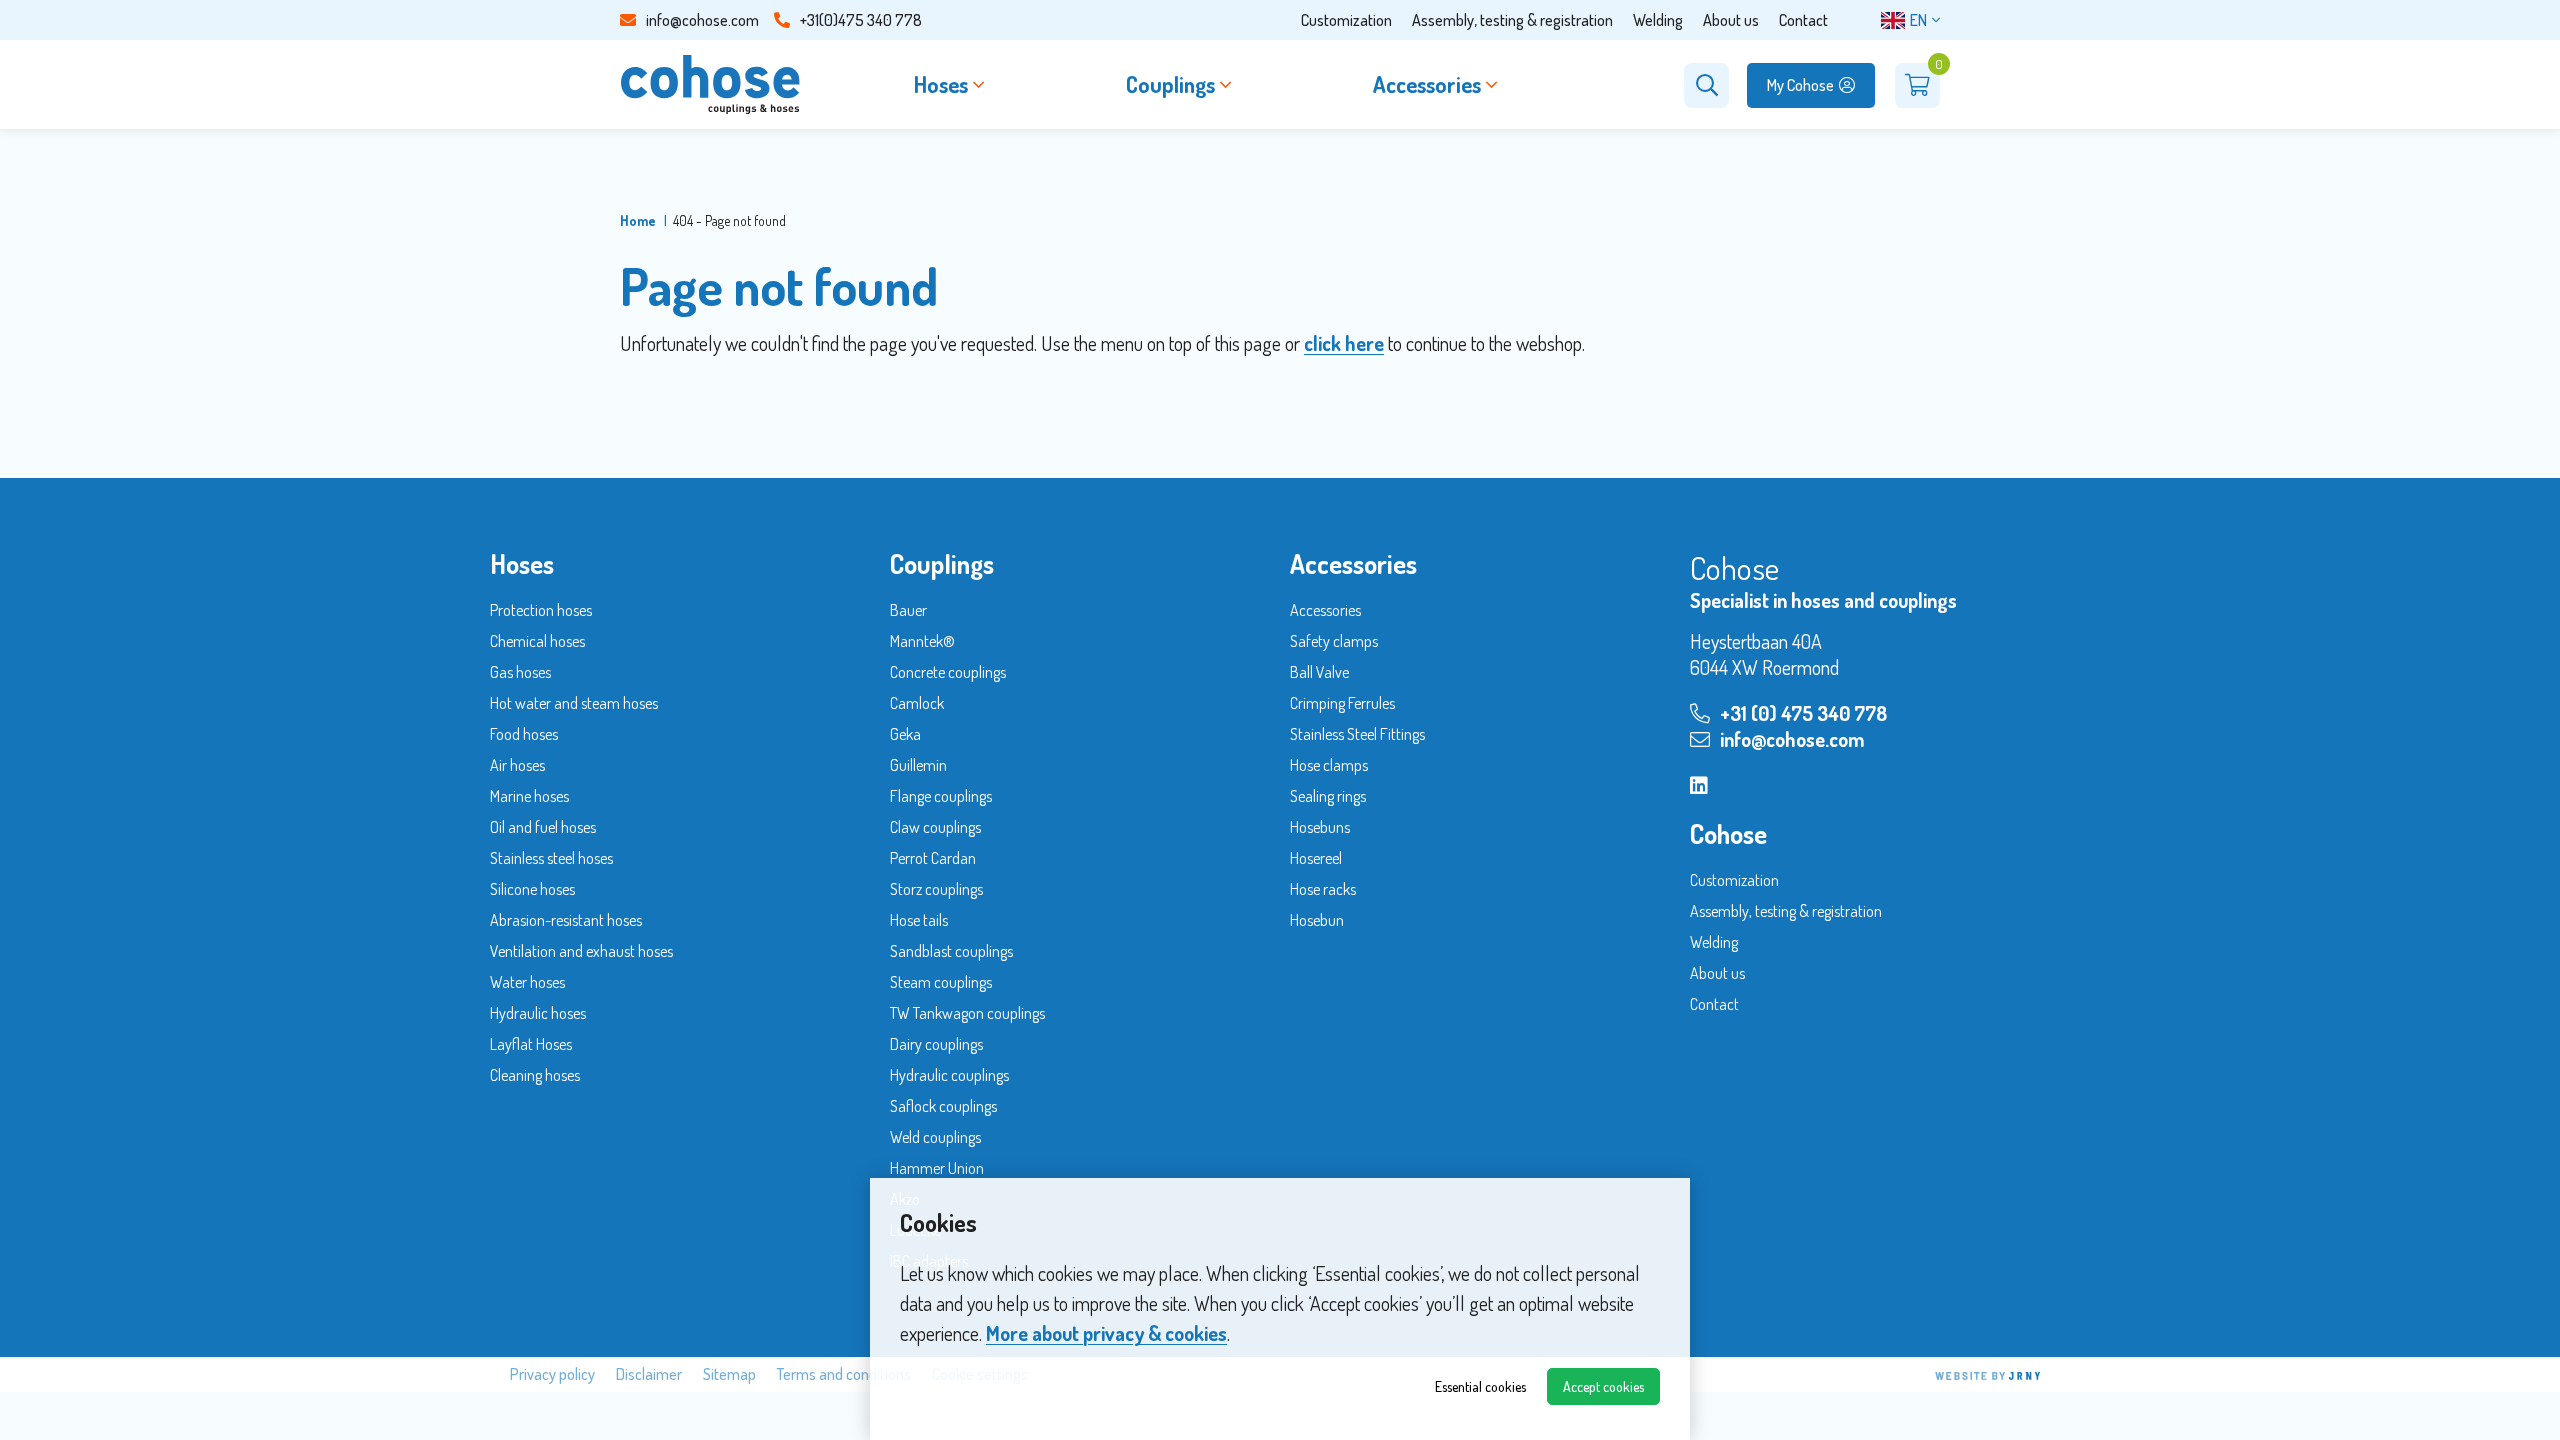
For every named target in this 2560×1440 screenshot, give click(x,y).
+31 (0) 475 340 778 (1803, 713)
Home (638, 220)
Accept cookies (1603, 1386)
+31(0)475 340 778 (861, 20)
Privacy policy (552, 1374)
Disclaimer (649, 1374)
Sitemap (729, 1374)
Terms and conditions (844, 1374)
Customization (1346, 20)
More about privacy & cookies (1106, 1333)
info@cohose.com (702, 20)
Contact (1803, 20)
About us (1731, 20)
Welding (1658, 20)
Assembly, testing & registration (1512, 20)
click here (1344, 343)
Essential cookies (1480, 1386)
